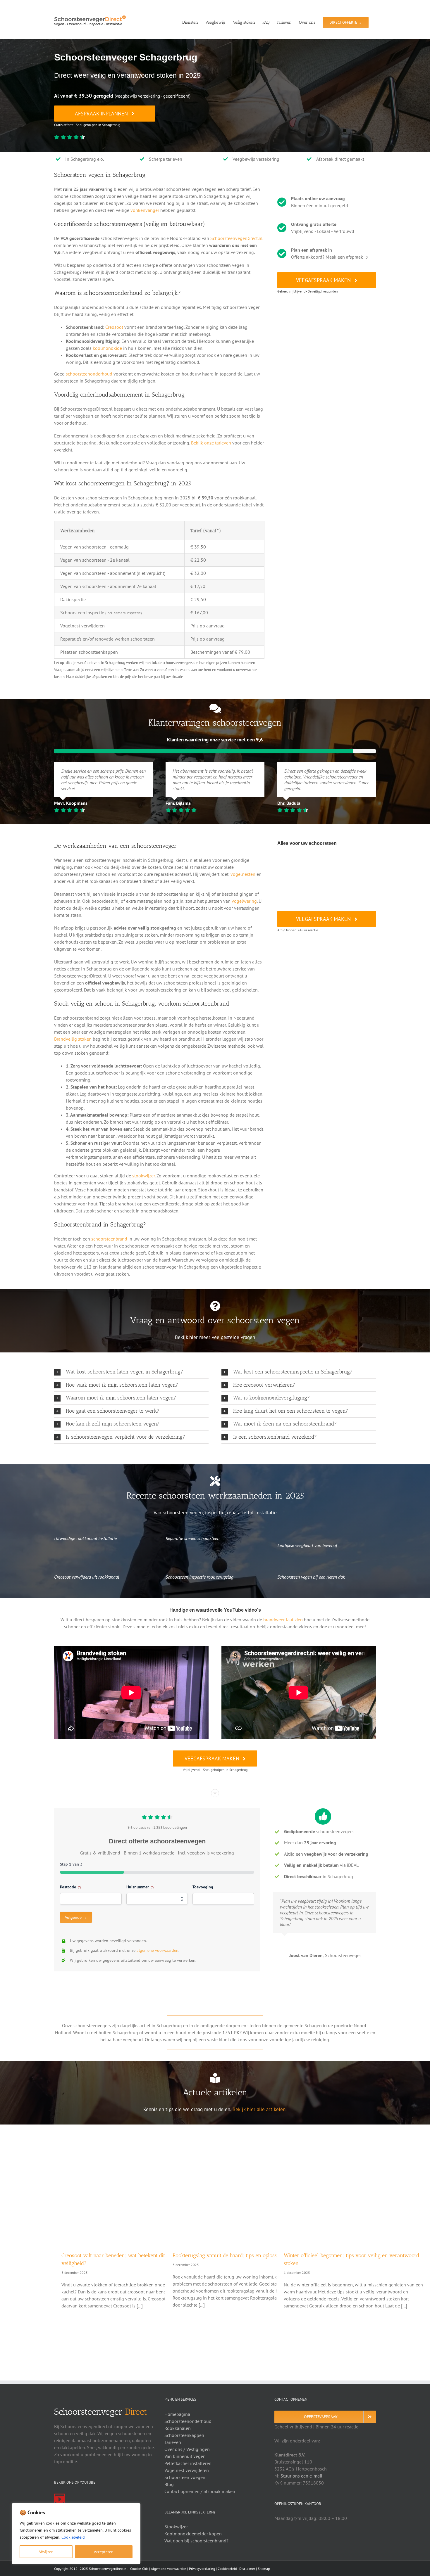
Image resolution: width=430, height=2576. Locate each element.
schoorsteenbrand (109, 1239)
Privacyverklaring (202, 2569)
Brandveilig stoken (73, 1039)
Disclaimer (247, 2569)
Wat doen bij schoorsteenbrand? (196, 2541)
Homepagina (177, 2414)
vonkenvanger (145, 210)
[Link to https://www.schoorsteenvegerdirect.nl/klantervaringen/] (215, 708)
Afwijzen (46, 2552)
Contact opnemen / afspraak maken (200, 2491)
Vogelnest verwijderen (187, 2470)
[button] (131, 1372)
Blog (169, 2484)
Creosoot (114, 327)
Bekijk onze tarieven (211, 443)
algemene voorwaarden (158, 1950)
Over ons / (175, 2449)
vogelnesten (243, 874)
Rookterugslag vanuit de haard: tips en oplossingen (231, 2255)
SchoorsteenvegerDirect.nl (236, 238)
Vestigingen (198, 2449)
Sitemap (264, 2569)
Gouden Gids (139, 2569)
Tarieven (173, 2442)
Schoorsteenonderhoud (188, 2421)
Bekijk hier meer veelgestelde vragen (215, 1337)
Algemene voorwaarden (169, 2569)
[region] (76, 2534)
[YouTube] (60, 2499)
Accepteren (104, 2552)
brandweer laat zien (283, 1620)
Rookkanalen (178, 2428)
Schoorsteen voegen (185, 2477)
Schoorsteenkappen (184, 2435)
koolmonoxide (107, 348)
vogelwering (244, 901)
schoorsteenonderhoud (89, 374)
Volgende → (76, 1917)
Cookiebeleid (73, 2537)
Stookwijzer (176, 2527)
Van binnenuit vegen (185, 2456)
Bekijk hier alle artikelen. (260, 2109)
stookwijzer (143, 1176)
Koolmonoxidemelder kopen (193, 2534)
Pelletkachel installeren (188, 2463)
